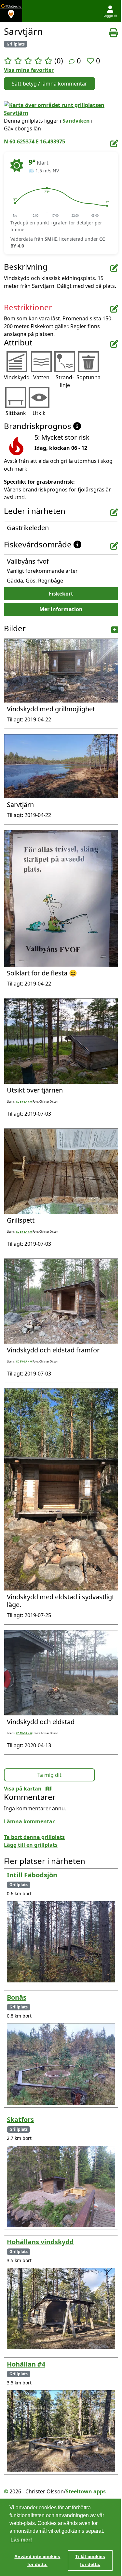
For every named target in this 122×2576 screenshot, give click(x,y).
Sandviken (76, 121)
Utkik (39, 413)
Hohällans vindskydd (40, 2242)
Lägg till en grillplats (31, 1845)
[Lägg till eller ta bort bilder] (115, 630)
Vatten (41, 377)
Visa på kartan (23, 1789)
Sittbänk (16, 413)
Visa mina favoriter (29, 70)
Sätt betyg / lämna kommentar (49, 84)
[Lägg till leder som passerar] (114, 512)
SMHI (51, 239)
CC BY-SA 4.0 (24, 1101)
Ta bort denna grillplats (34, 1837)
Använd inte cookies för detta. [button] (37, 2560)
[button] (15, 203)
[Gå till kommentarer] (72, 61)
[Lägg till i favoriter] (91, 60)
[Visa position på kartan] (48, 1789)
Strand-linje (65, 381)
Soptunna (88, 377)
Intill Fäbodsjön (32, 1875)
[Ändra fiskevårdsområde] (114, 546)
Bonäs (17, 1997)
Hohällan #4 (26, 2364)
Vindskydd (17, 377)
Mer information (61, 609)
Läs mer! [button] (21, 2540)
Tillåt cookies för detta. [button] (90, 2560)
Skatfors (20, 2120)
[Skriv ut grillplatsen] (114, 33)
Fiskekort (61, 594)
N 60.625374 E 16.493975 (34, 141)
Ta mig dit (49, 1775)
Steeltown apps (86, 2491)
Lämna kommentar (29, 1821)
